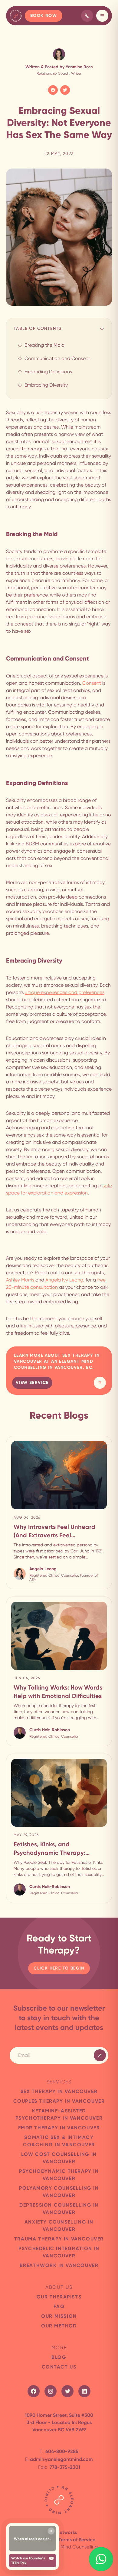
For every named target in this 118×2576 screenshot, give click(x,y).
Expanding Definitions (48, 372)
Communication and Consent (57, 358)
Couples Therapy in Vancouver (59, 2101)
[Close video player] (51, 2531)
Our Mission (59, 2316)
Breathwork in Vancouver (59, 2265)
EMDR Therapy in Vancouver (59, 2128)
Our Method (59, 2326)
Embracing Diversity (46, 385)
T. (59, 2451)
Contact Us (59, 2367)
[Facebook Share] (53, 90)
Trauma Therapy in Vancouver (59, 2239)
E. (59, 2459)
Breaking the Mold (44, 345)
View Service (32, 1383)
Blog (59, 2357)
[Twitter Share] (65, 90)
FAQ (59, 2306)
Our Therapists (59, 2297)
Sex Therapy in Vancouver (59, 2091)
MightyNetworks (59, 2532)
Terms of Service (77, 2540)
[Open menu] (102, 16)
